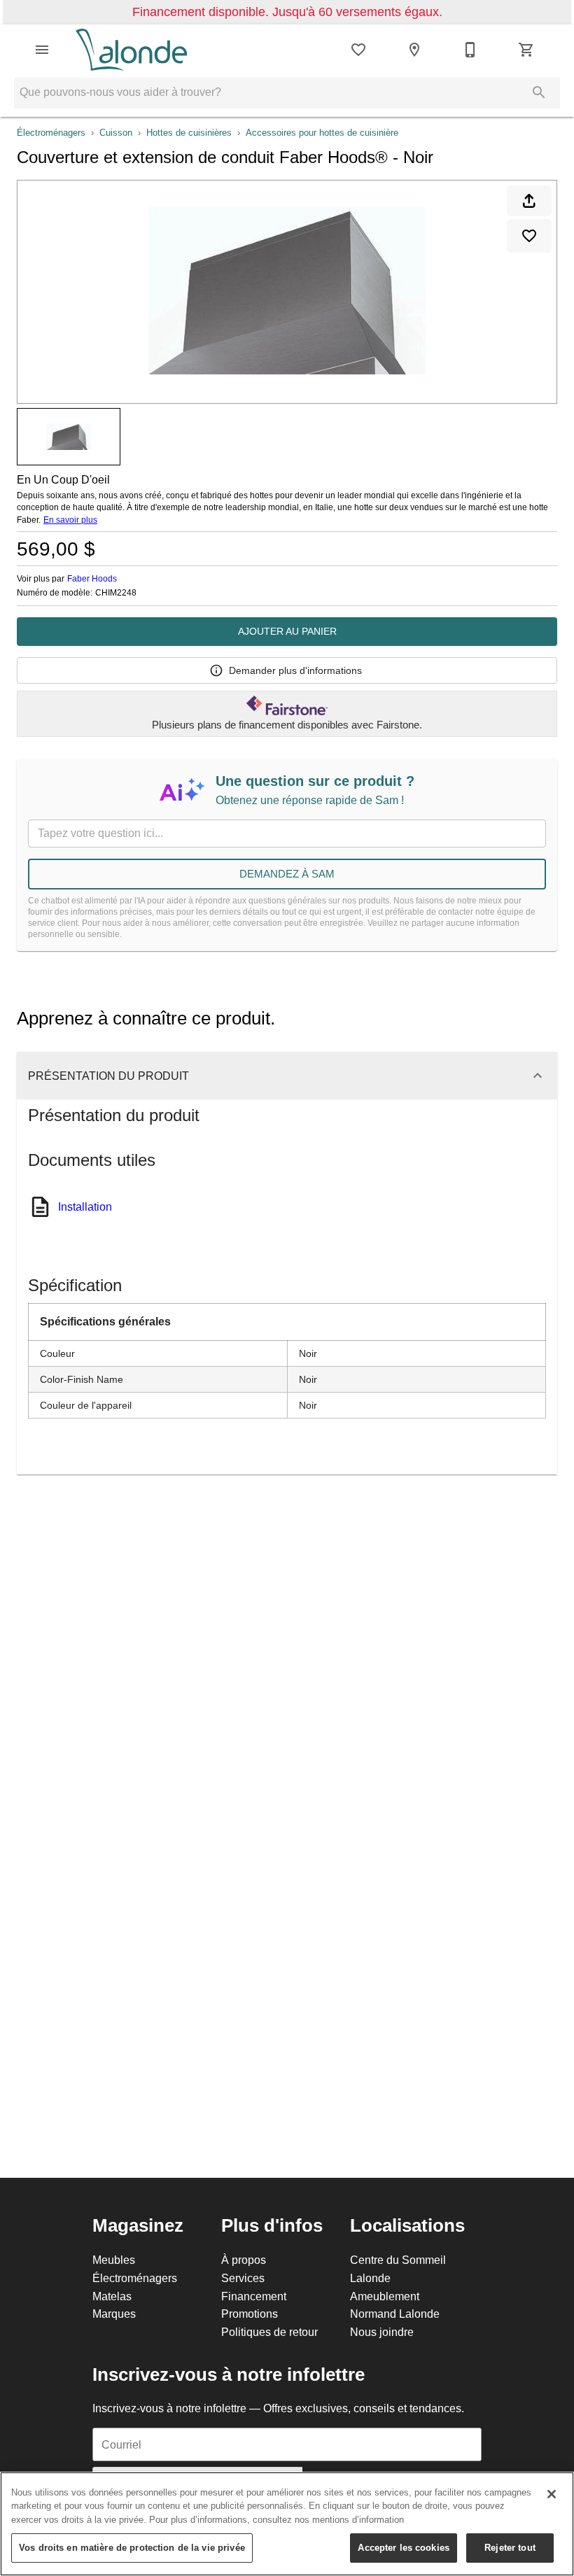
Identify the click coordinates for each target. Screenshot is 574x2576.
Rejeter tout (510, 2547)
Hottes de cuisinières (189, 132)
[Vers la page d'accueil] (131, 50)
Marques (114, 2314)
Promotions (250, 2314)
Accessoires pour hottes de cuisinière (322, 132)
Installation (85, 1206)
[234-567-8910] (470, 50)
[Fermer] (552, 2494)
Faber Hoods (92, 578)
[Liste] (358, 50)
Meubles (114, 2260)
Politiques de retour (269, 2332)
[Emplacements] (414, 50)
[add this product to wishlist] (529, 236)
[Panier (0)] (526, 50)
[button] (42, 50)
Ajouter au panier (287, 631)
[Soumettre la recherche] (539, 92)
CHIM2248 (116, 593)
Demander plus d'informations (295, 670)
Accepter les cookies (404, 2547)
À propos (244, 2260)
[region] (287, 2524)
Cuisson (116, 132)
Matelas (112, 2296)
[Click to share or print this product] (529, 201)
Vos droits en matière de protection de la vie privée (132, 2547)
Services (243, 2278)
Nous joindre (382, 2332)
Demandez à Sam (287, 874)
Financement (254, 2296)
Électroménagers (51, 132)
